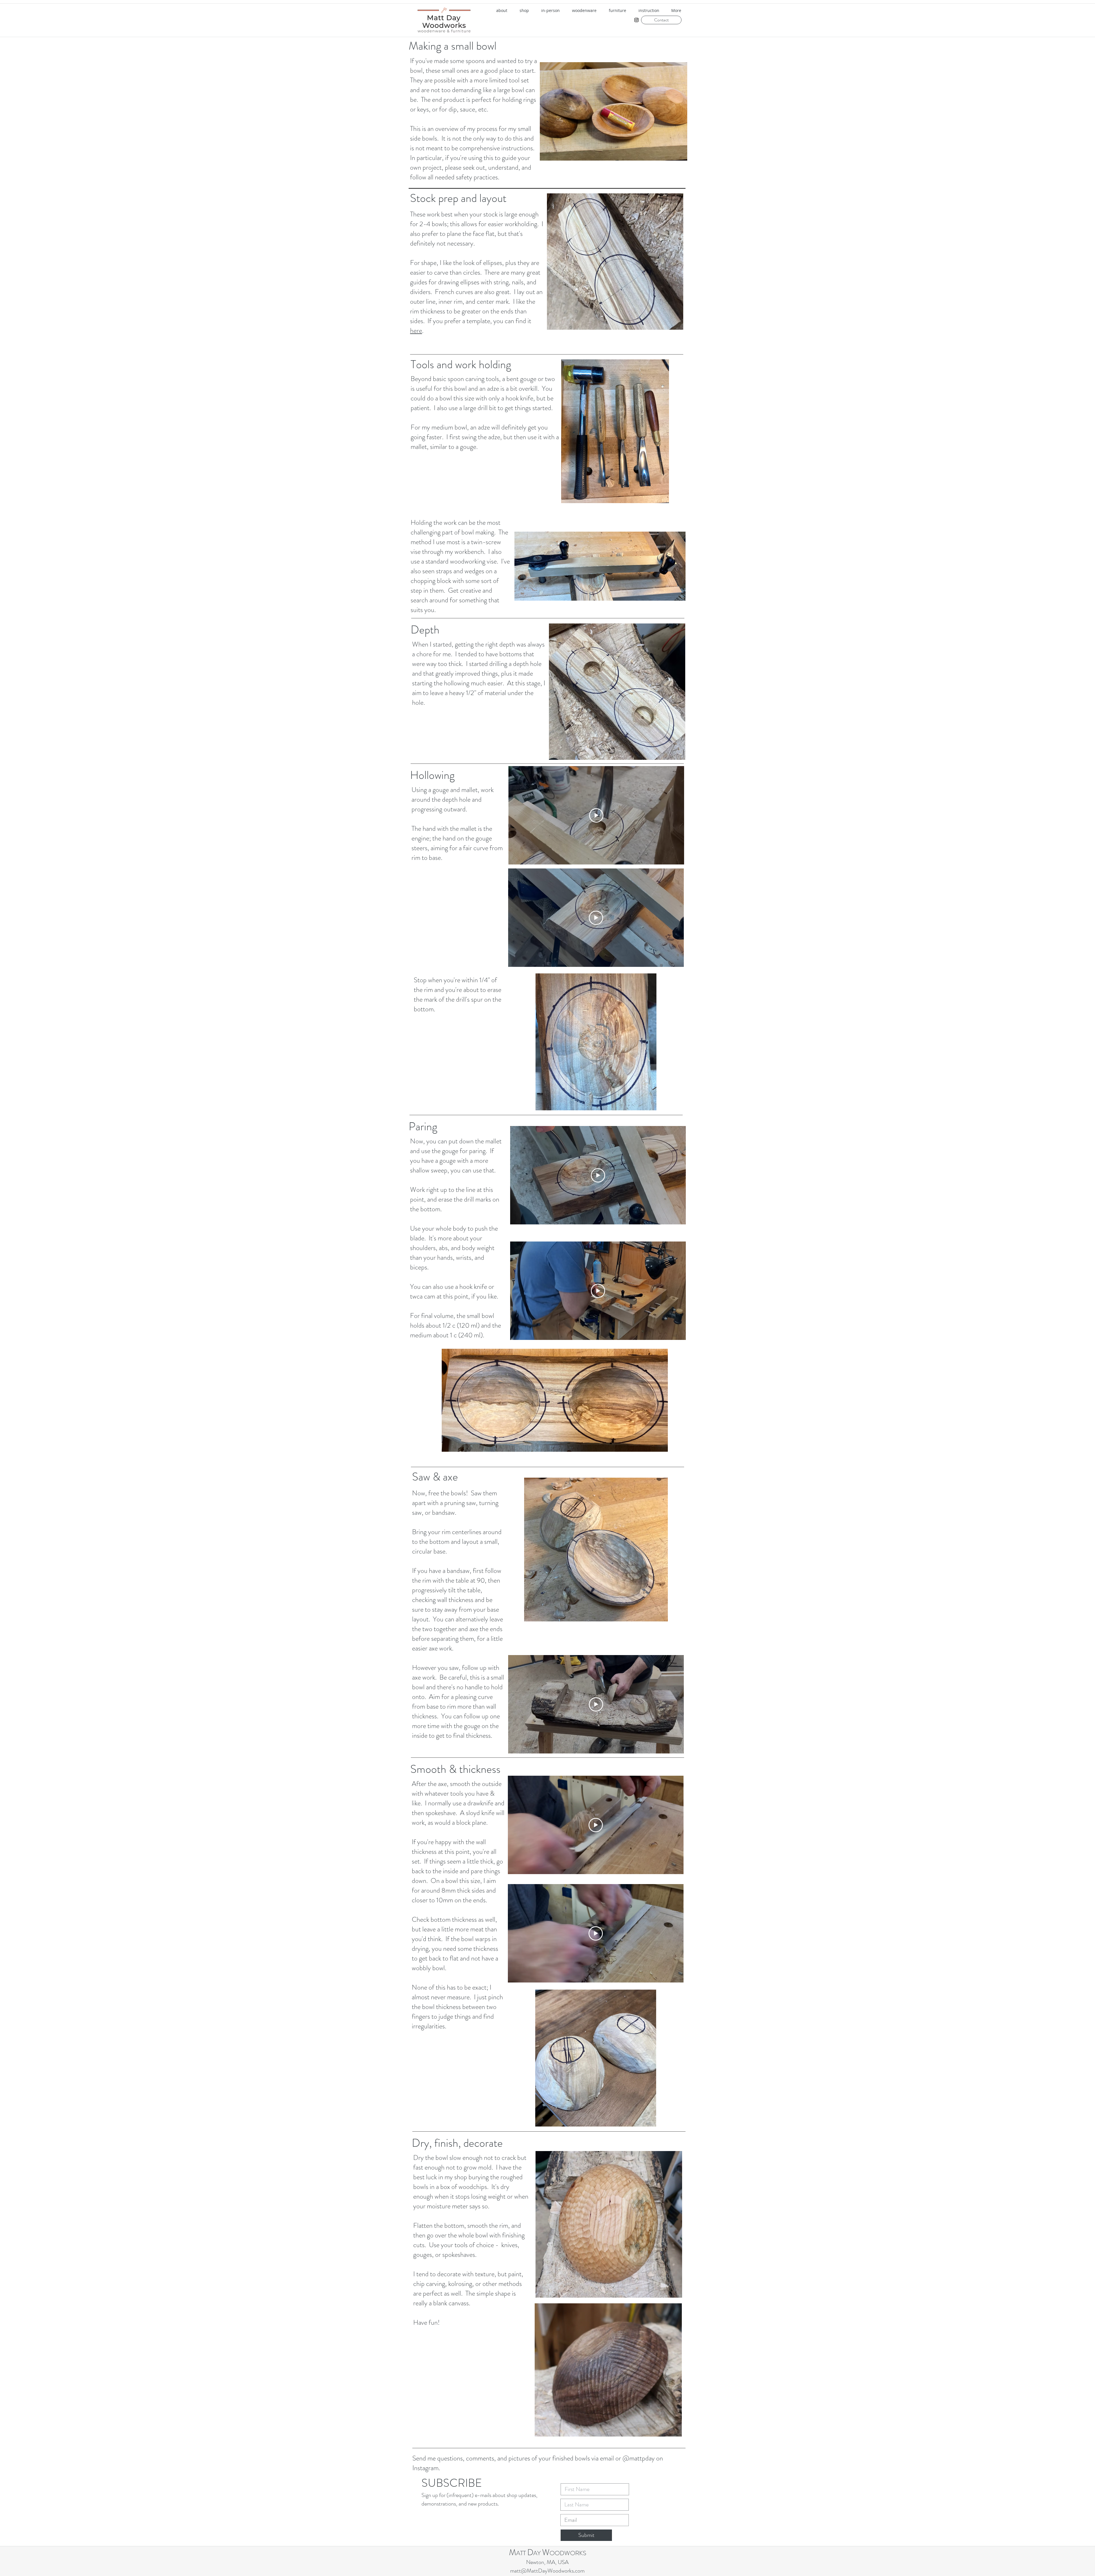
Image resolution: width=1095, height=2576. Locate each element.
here (416, 331)
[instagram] (636, 20)
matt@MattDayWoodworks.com (547, 2571)
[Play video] (596, 815)
